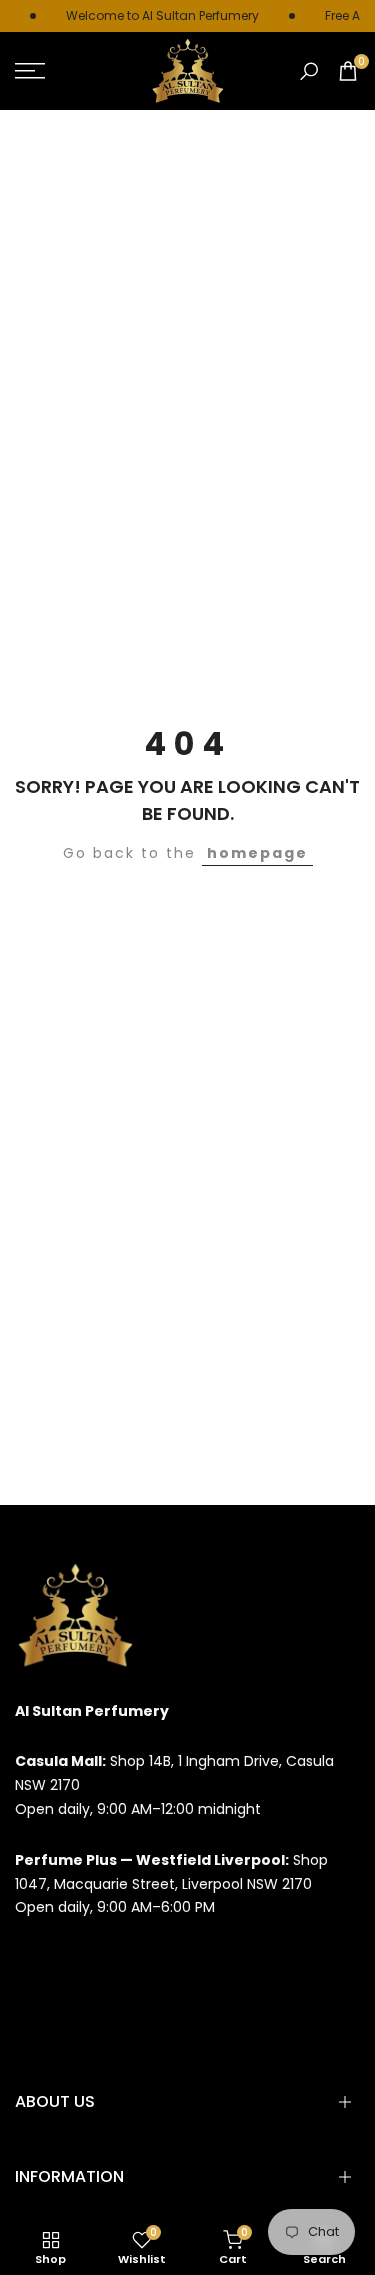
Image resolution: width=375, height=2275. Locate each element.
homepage (257, 853)
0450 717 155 (58, 2009)
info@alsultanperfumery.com (118, 1958)
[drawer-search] (309, 71)
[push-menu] (30, 71)
